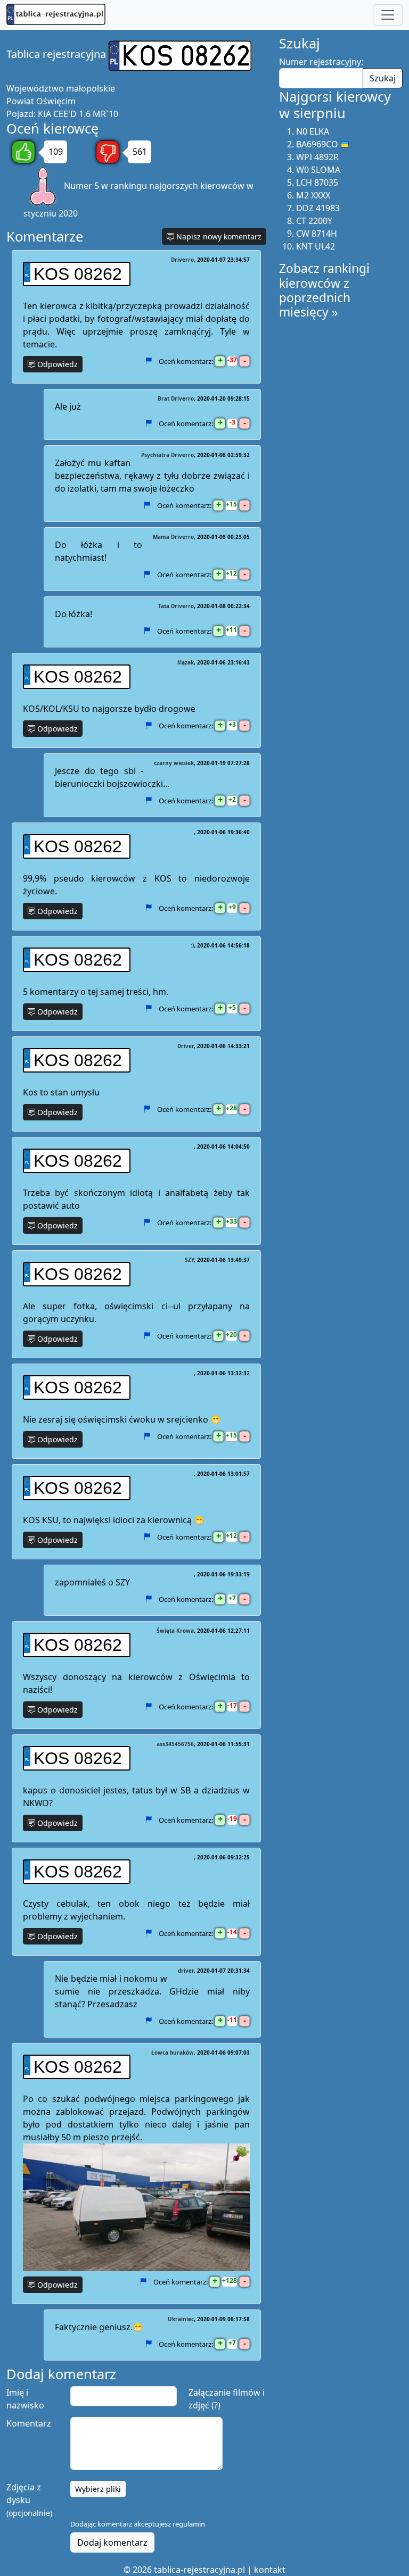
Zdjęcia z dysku (29, 2500)
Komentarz (29, 2423)
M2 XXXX (313, 195)
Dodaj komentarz (112, 2542)
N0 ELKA (313, 131)
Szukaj (383, 78)
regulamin (189, 2524)
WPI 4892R (317, 157)
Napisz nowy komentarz (218, 236)
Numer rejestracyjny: (321, 62)
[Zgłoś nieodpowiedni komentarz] (148, 361)
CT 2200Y (314, 221)
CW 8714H (317, 234)
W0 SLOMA (318, 170)
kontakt (270, 2570)
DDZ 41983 (318, 208)
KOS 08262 (78, 274)
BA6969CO (317, 144)
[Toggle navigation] (388, 15)
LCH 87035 (317, 182)
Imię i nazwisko (25, 2399)
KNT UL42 (316, 246)
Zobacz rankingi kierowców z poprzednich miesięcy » (324, 290)
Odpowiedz (56, 364)
